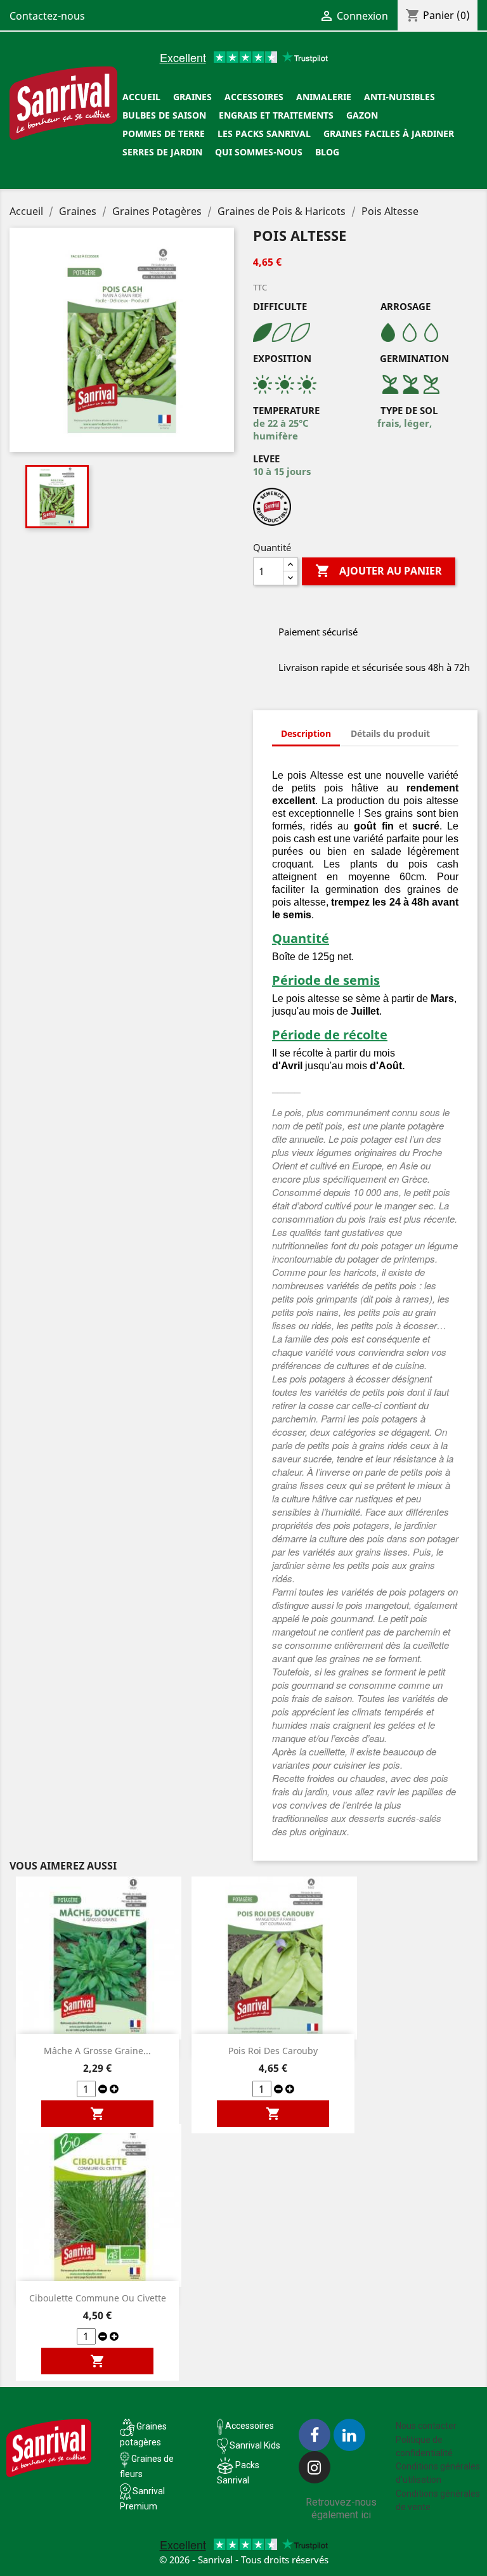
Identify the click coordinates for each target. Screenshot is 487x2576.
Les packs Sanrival (264, 133)
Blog (327, 152)
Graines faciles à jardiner (389, 133)
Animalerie (324, 97)
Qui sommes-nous (259, 152)
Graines (192, 97)
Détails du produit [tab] (390, 733)
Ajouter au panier (379, 571)
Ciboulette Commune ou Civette (98, 2298)
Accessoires (254, 97)
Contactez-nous (47, 16)
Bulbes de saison (164, 115)
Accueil (141, 97)
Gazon (362, 115)
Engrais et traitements (276, 115)
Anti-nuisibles (399, 97)
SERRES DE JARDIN (162, 152)
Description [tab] (306, 733)
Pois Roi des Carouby (273, 2051)
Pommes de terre (164, 133)
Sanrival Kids (255, 2445)
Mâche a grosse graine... (97, 2051)
